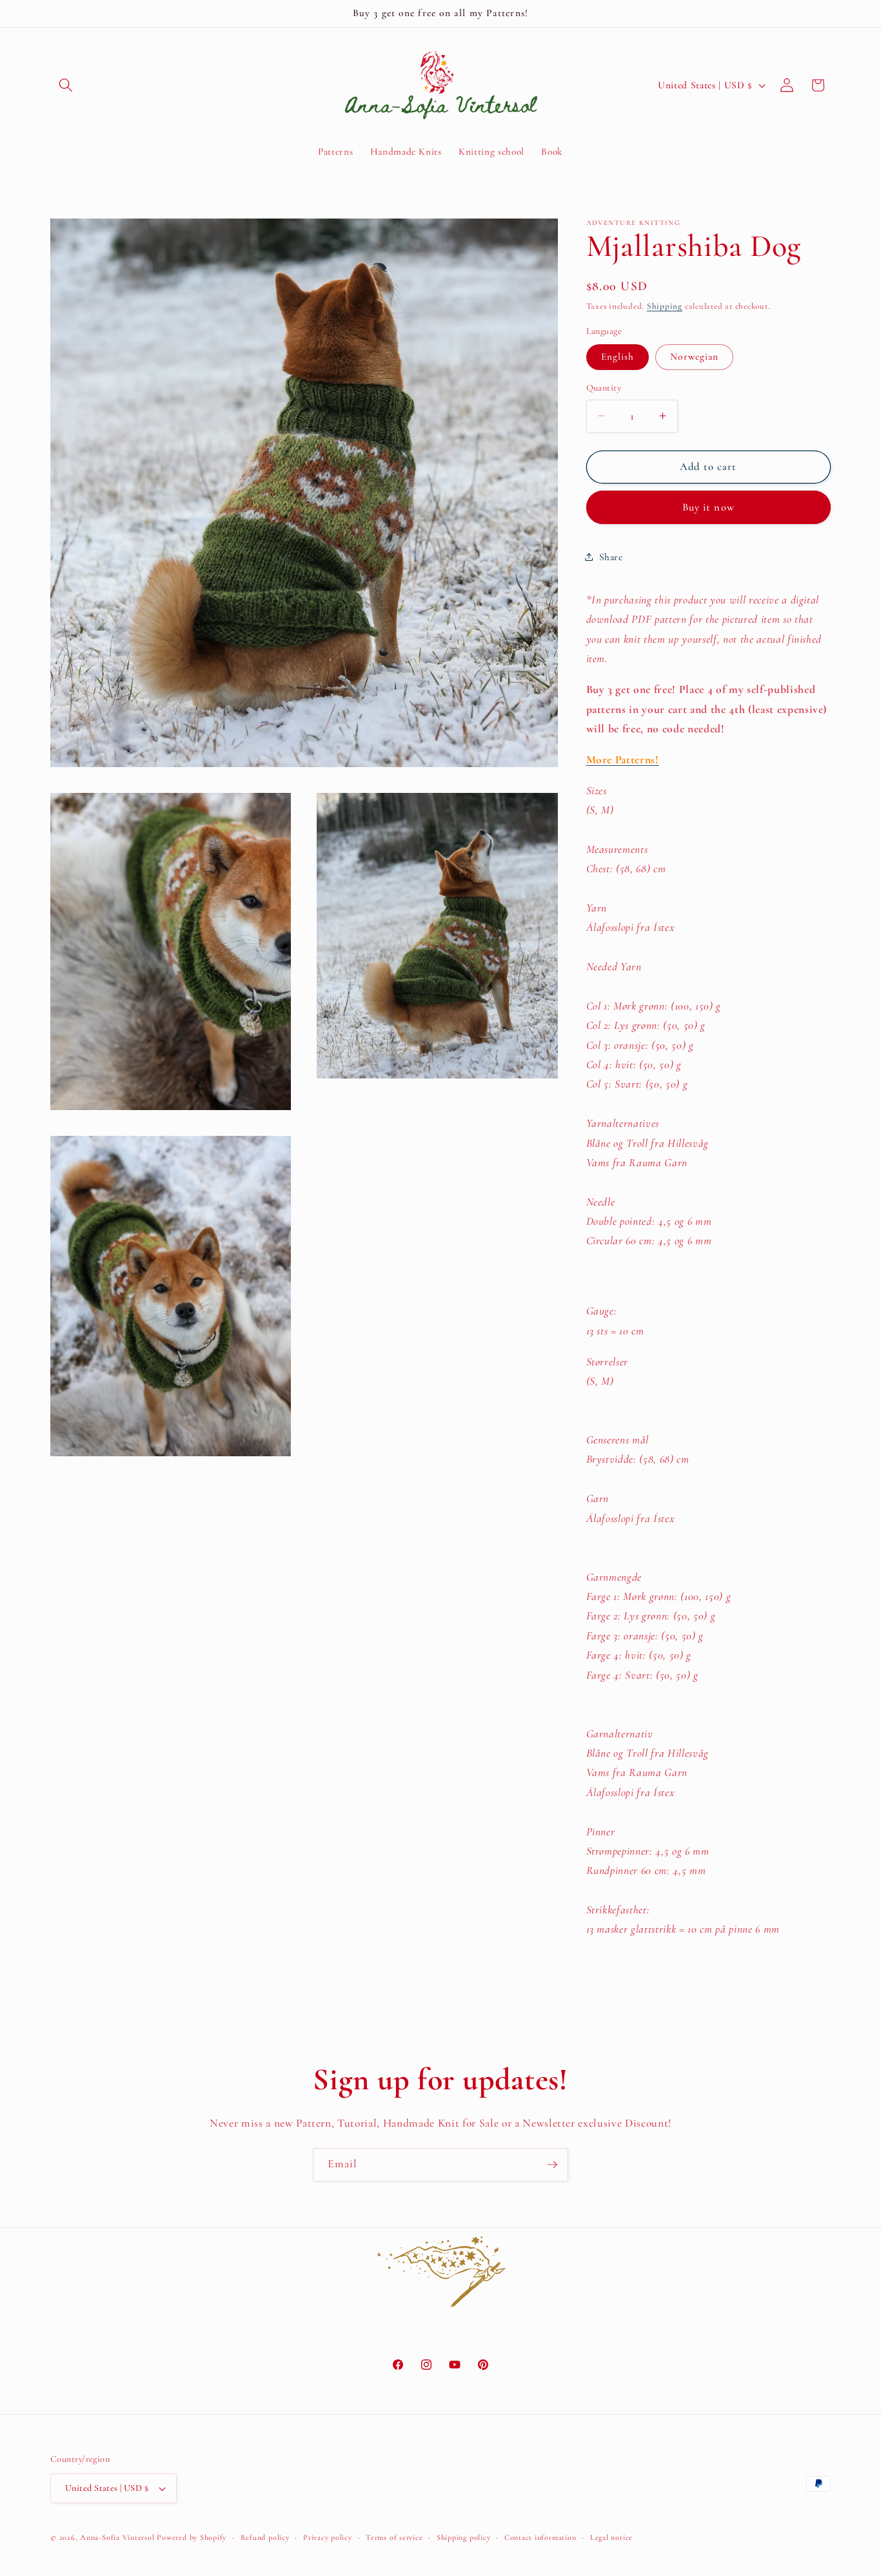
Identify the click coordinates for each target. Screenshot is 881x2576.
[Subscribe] (552, 2165)
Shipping (665, 306)
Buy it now (708, 507)
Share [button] (611, 557)
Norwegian (694, 356)
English (618, 356)
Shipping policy (464, 2537)
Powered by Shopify (192, 2537)
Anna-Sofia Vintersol (117, 2537)
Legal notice (611, 2537)
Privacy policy (328, 2537)
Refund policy (265, 2537)
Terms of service (394, 2537)
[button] (66, 85)
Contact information (540, 2537)
